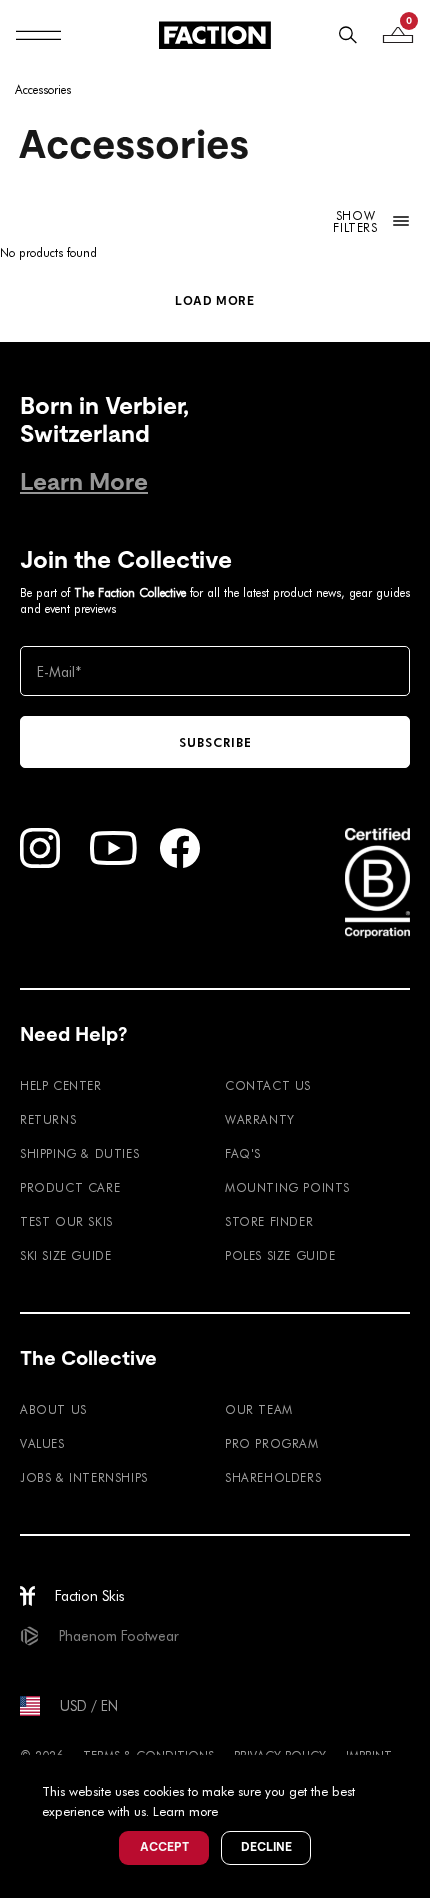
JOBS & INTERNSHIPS (84, 1477)
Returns (48, 1119)
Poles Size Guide (280, 1255)
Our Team (259, 1409)
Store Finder (269, 1221)
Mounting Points (287, 1187)
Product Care (70, 1187)
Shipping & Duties (79, 1153)
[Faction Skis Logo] (215, 35)
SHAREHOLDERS (273, 1477)
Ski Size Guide (65, 1255)
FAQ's (243, 1153)
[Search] (348, 35)
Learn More (84, 481)
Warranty (260, 1119)
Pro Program (272, 1443)
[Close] (412, 1773)
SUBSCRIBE (215, 742)
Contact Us (268, 1085)
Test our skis (66, 1221)
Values (42, 1443)
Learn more (185, 1810)
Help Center (61, 1085)
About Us (53, 1409)
